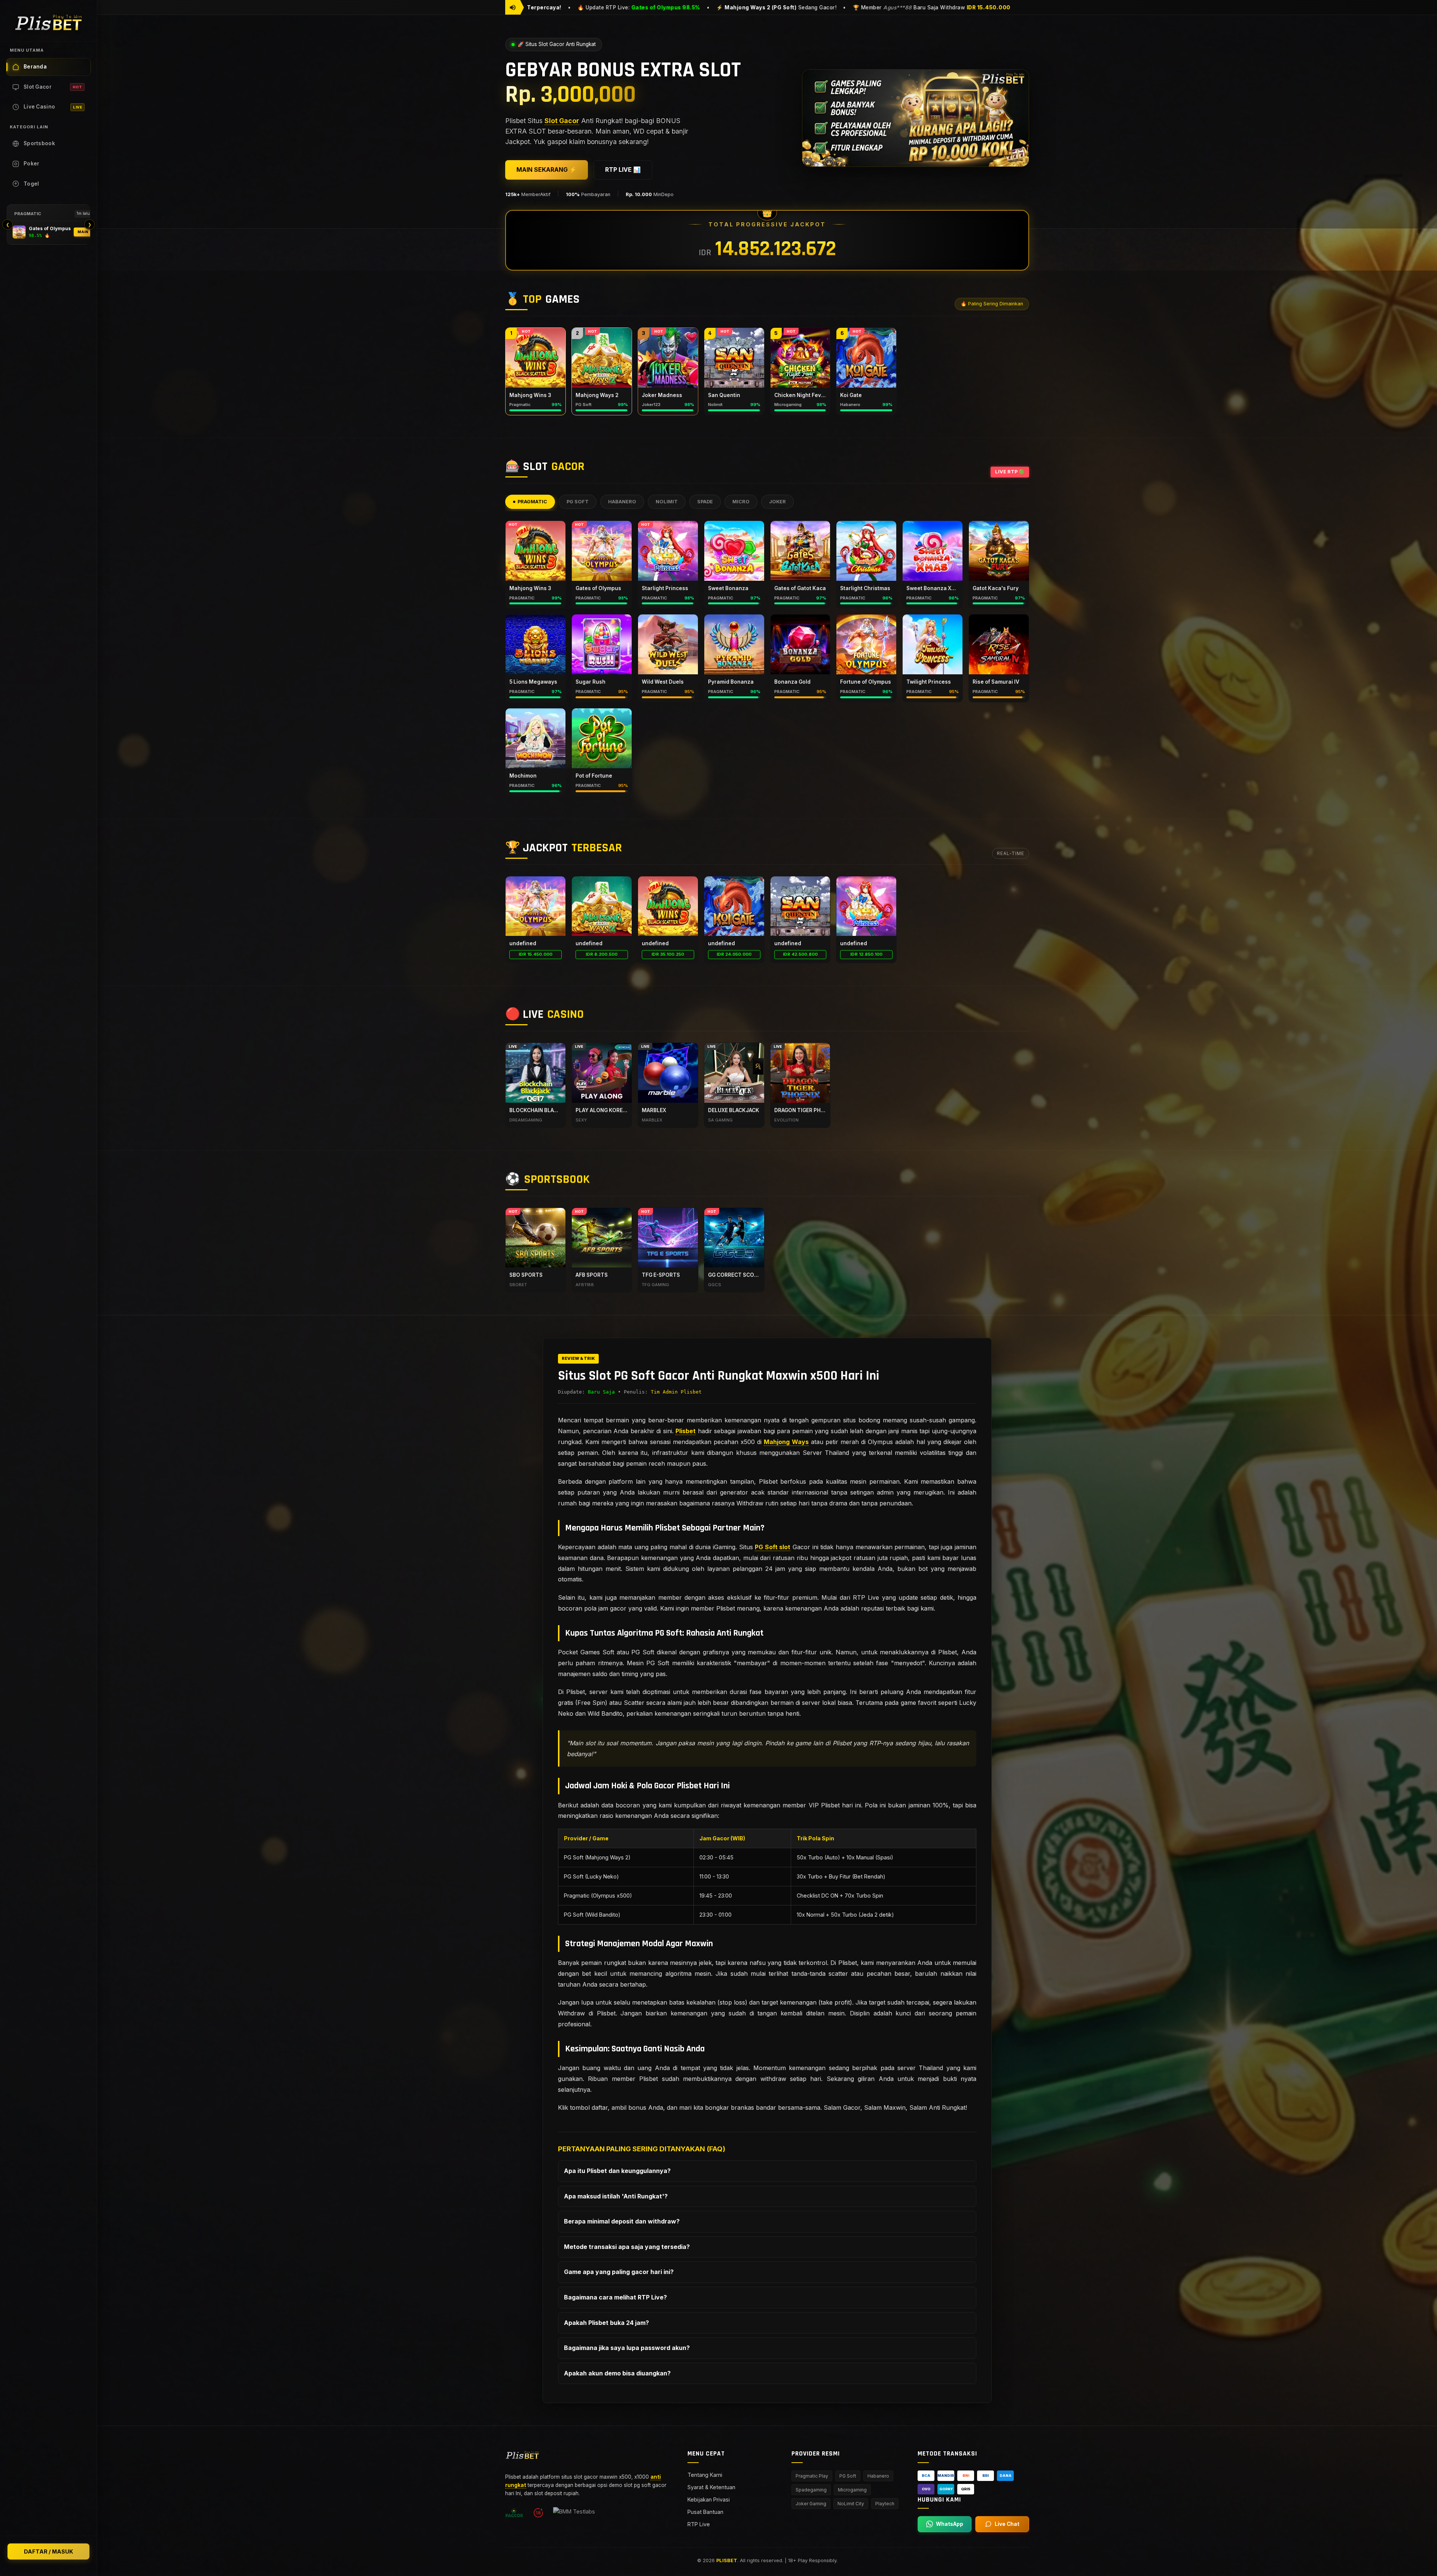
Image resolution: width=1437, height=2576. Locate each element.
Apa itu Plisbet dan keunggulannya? (617, 2171)
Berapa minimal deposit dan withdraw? (622, 2221)
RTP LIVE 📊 (623, 170)
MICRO (741, 502)
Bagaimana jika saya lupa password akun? (627, 2348)
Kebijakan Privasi (709, 2499)
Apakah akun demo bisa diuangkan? (617, 2373)
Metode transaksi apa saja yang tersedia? (627, 2247)
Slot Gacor (53, 87)
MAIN (83, 232)
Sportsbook (39, 143)
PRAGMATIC (532, 502)
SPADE (705, 502)
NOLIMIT (667, 502)
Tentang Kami (705, 2474)
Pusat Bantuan (705, 2512)
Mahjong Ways (786, 1442)
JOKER (777, 502)
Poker (32, 164)
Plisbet (686, 1431)
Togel (31, 184)
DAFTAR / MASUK (48, 2551)
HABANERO (622, 502)
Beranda (35, 67)
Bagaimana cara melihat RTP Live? (615, 2297)
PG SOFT (578, 502)
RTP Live (699, 2524)
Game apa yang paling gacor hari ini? (619, 2272)
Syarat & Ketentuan (711, 2487)
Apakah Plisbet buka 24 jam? (606, 2322)
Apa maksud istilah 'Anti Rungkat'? (616, 2196)
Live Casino (53, 107)
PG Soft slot (773, 1547)
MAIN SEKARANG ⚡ (547, 170)
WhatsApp (950, 2524)
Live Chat (1007, 2524)
